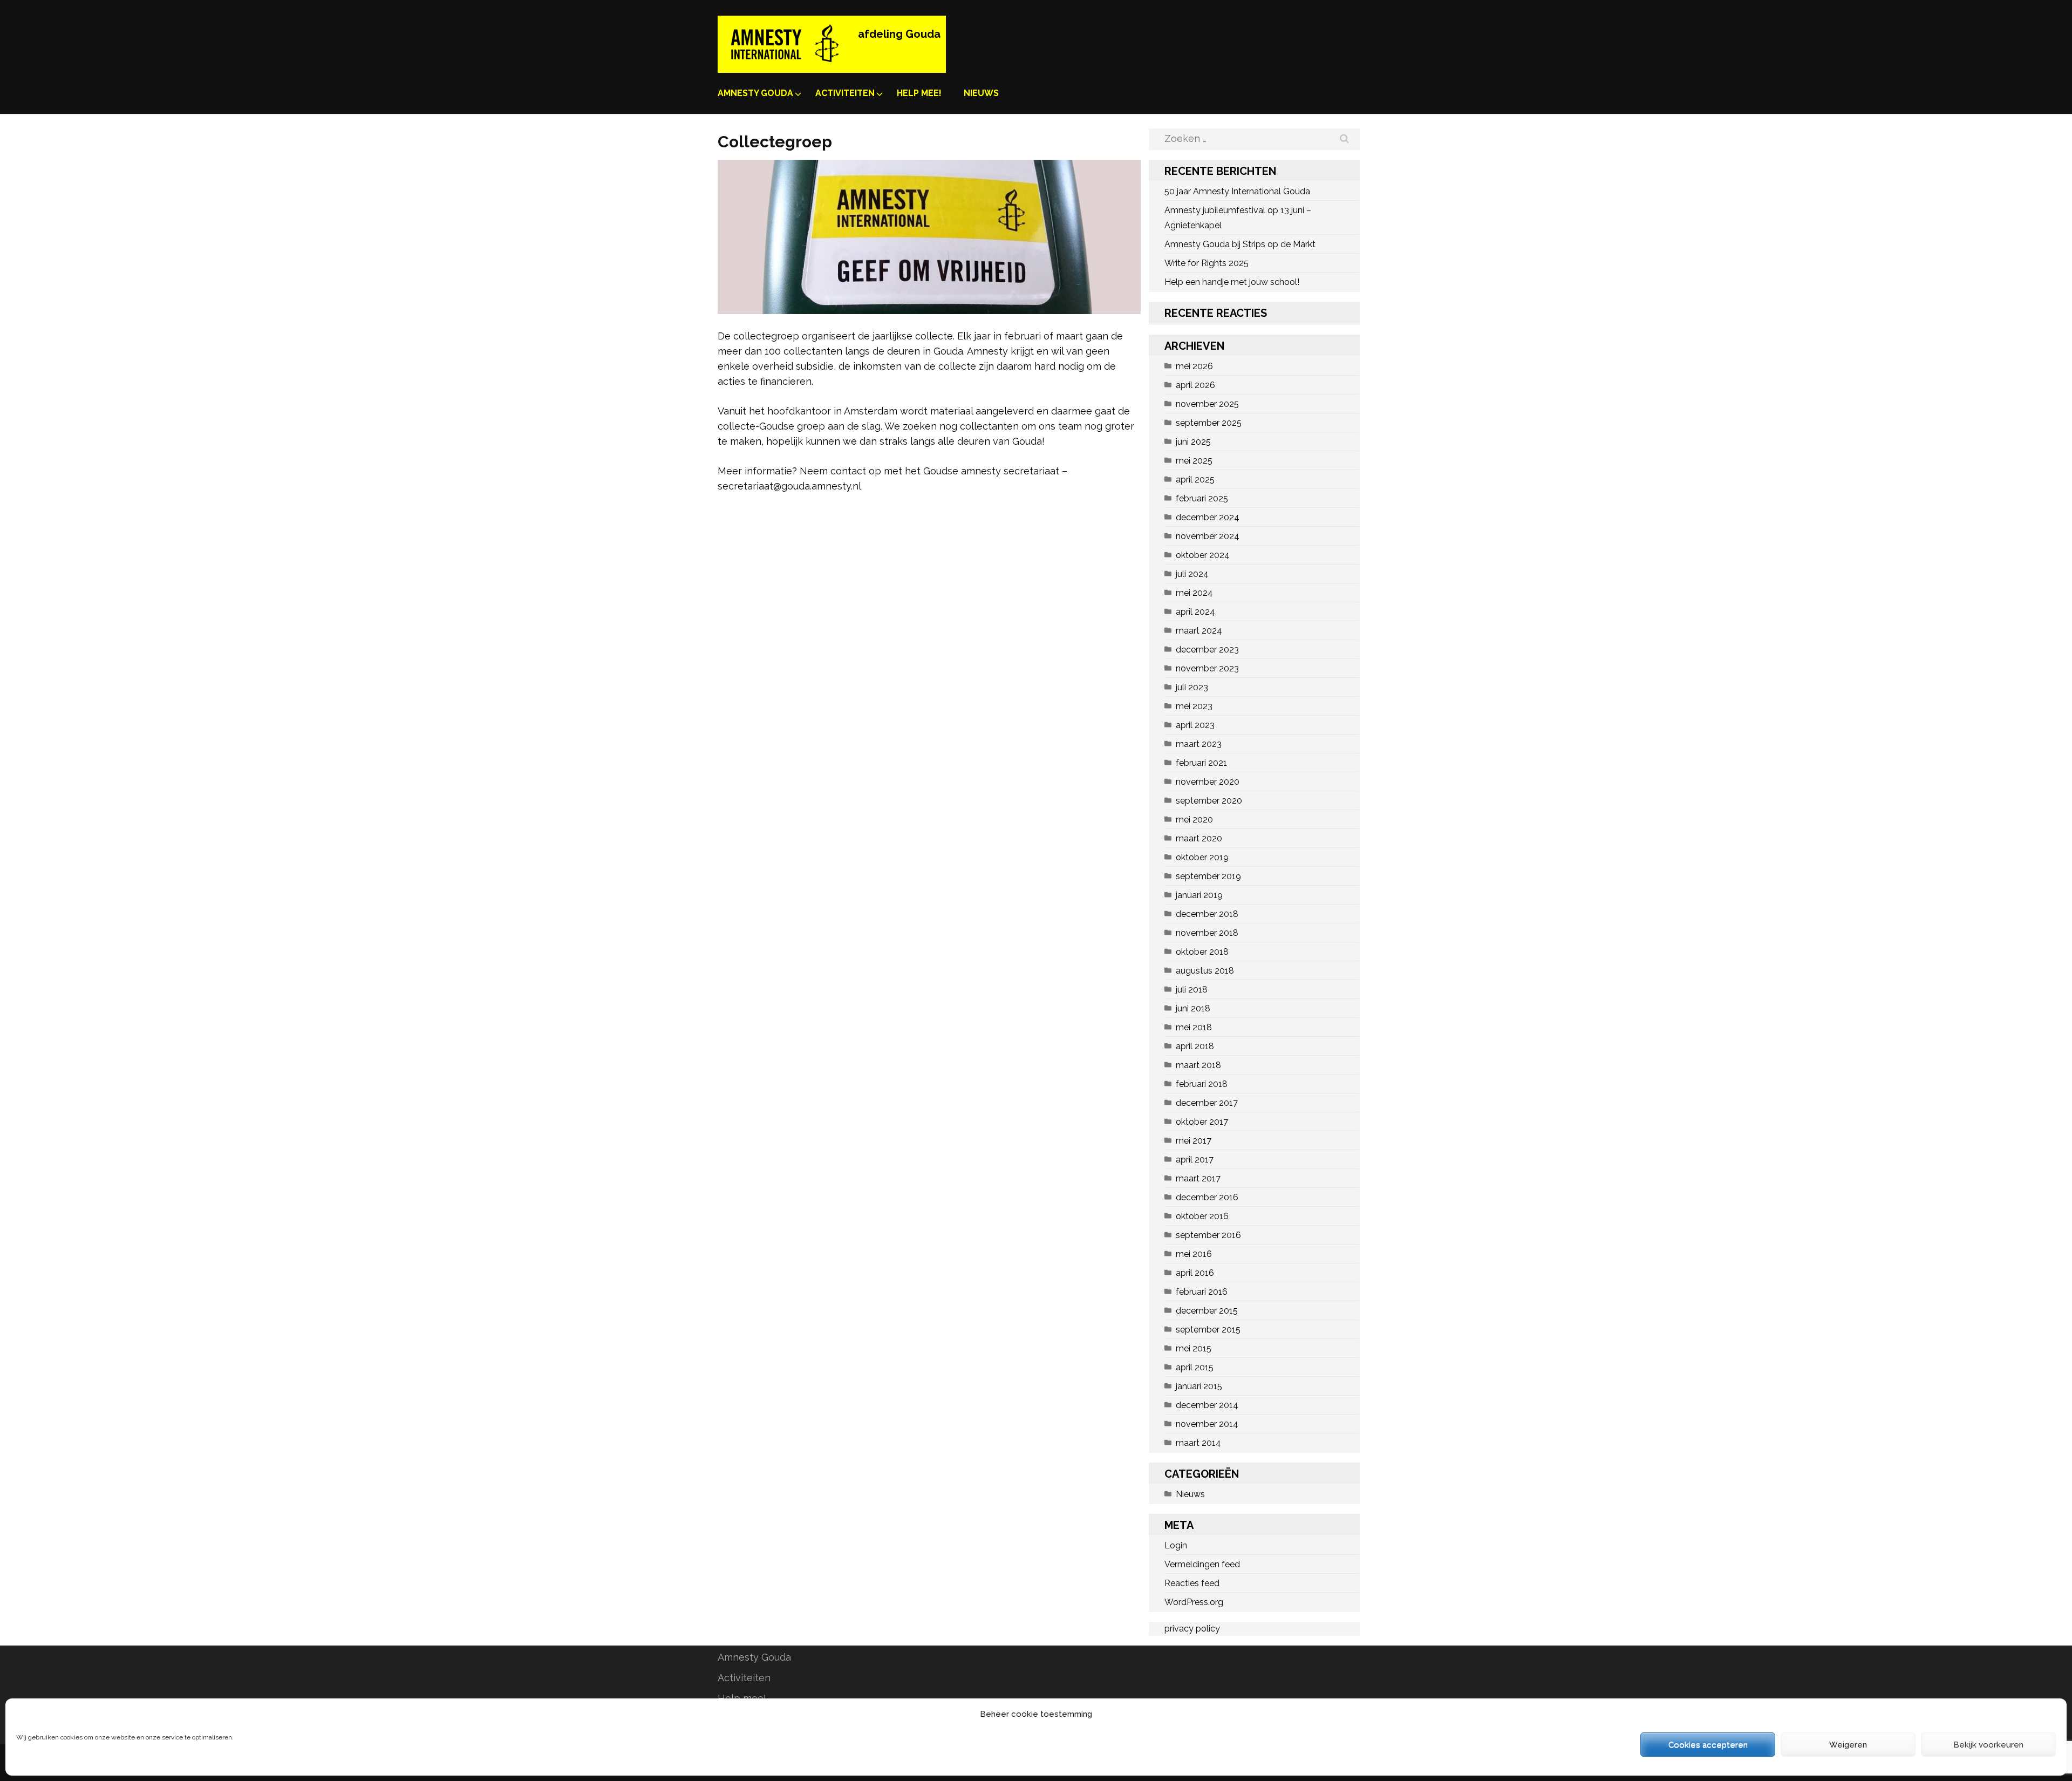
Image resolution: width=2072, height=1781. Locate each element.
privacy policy (1192, 1629)
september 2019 (1208, 876)
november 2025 (1207, 404)
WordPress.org (1194, 1602)
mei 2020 (1194, 820)
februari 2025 (1202, 498)
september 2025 (1209, 423)
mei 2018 (1194, 1027)
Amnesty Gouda (755, 93)
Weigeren (1848, 1745)
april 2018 (1195, 1046)
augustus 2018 (1205, 971)
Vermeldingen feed (1202, 1564)
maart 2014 (1198, 1443)
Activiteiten (845, 93)
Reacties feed (1192, 1583)
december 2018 (1207, 914)
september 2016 (1208, 1235)
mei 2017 (1194, 1141)
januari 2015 (1199, 1386)
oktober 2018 (1202, 952)
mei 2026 (1194, 366)
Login (1176, 1545)
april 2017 (1195, 1160)
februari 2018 (1202, 1084)
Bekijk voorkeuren (1988, 1745)
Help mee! (919, 93)
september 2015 (1208, 1330)
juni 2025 (1193, 442)
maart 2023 (1199, 744)
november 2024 (1208, 536)
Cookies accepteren (1708, 1745)
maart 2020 (1199, 838)
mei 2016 (1194, 1254)
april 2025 (1195, 480)
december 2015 (1207, 1311)
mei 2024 (1194, 593)
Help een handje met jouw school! (1232, 282)
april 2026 (1195, 385)
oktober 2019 (1202, 857)
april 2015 (1195, 1367)
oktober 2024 (1203, 555)
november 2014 (1207, 1424)
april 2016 (1195, 1273)
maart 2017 (1198, 1178)
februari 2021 (1201, 763)
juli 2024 (1192, 574)
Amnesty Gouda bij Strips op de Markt (1240, 244)
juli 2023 (1192, 687)
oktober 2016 (1202, 1216)
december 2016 (1207, 1197)
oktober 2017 (1202, 1122)
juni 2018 (1193, 1008)
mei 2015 (1194, 1348)
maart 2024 (1199, 631)
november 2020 (1208, 782)
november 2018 (1207, 933)
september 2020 (1209, 801)
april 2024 (1195, 612)
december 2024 (1208, 517)
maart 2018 (1198, 1065)
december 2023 (1207, 650)
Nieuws (981, 93)
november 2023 (1207, 668)
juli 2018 (1192, 990)
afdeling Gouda (899, 34)
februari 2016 (1202, 1292)
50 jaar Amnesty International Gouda (1237, 191)
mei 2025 (1194, 461)
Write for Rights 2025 (1207, 263)
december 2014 (1207, 1405)
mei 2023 (1194, 706)
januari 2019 (1199, 895)
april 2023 (1195, 725)
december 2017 (1207, 1103)
